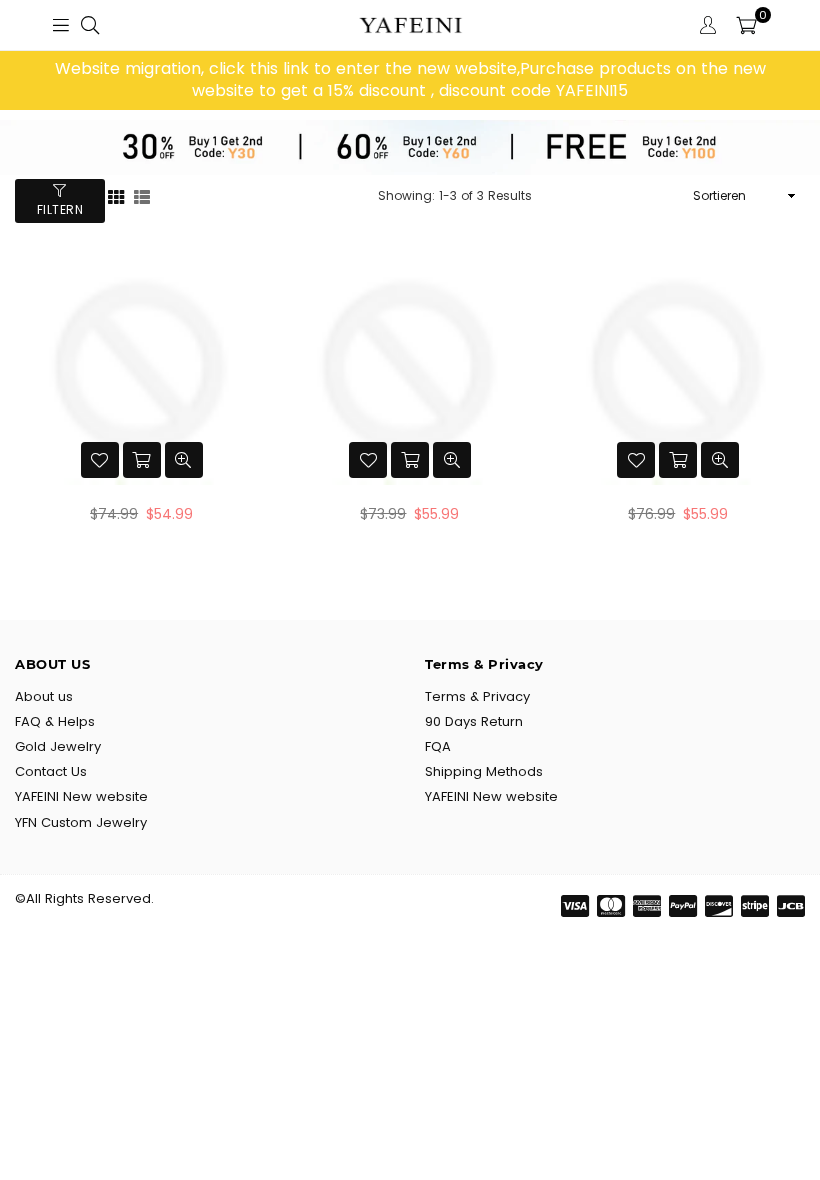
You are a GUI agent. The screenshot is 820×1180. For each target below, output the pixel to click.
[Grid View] (116, 195)
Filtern (60, 209)
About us (44, 696)
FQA (438, 746)
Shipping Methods (484, 771)
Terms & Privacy (477, 696)
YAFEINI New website (81, 796)
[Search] (90, 25)
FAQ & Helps (55, 721)
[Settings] (708, 25)
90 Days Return (474, 721)
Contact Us (51, 771)
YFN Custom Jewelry (81, 822)
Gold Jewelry (58, 746)
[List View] (142, 195)
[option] (410, 80)
